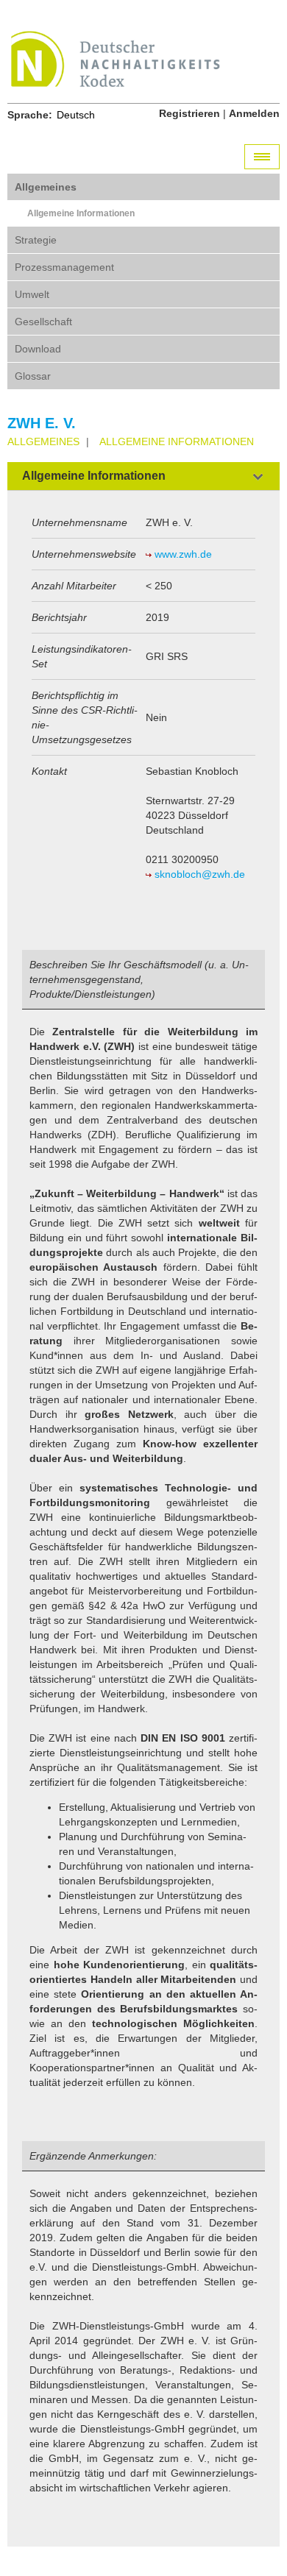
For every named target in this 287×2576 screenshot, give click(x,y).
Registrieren (189, 113)
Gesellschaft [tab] (43, 322)
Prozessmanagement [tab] (64, 267)
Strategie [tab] (36, 240)
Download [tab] (38, 349)
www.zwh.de (183, 554)
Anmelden (254, 113)
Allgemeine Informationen (81, 213)
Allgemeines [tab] (46, 187)
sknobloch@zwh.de (200, 874)
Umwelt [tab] (32, 294)
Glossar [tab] (33, 376)
